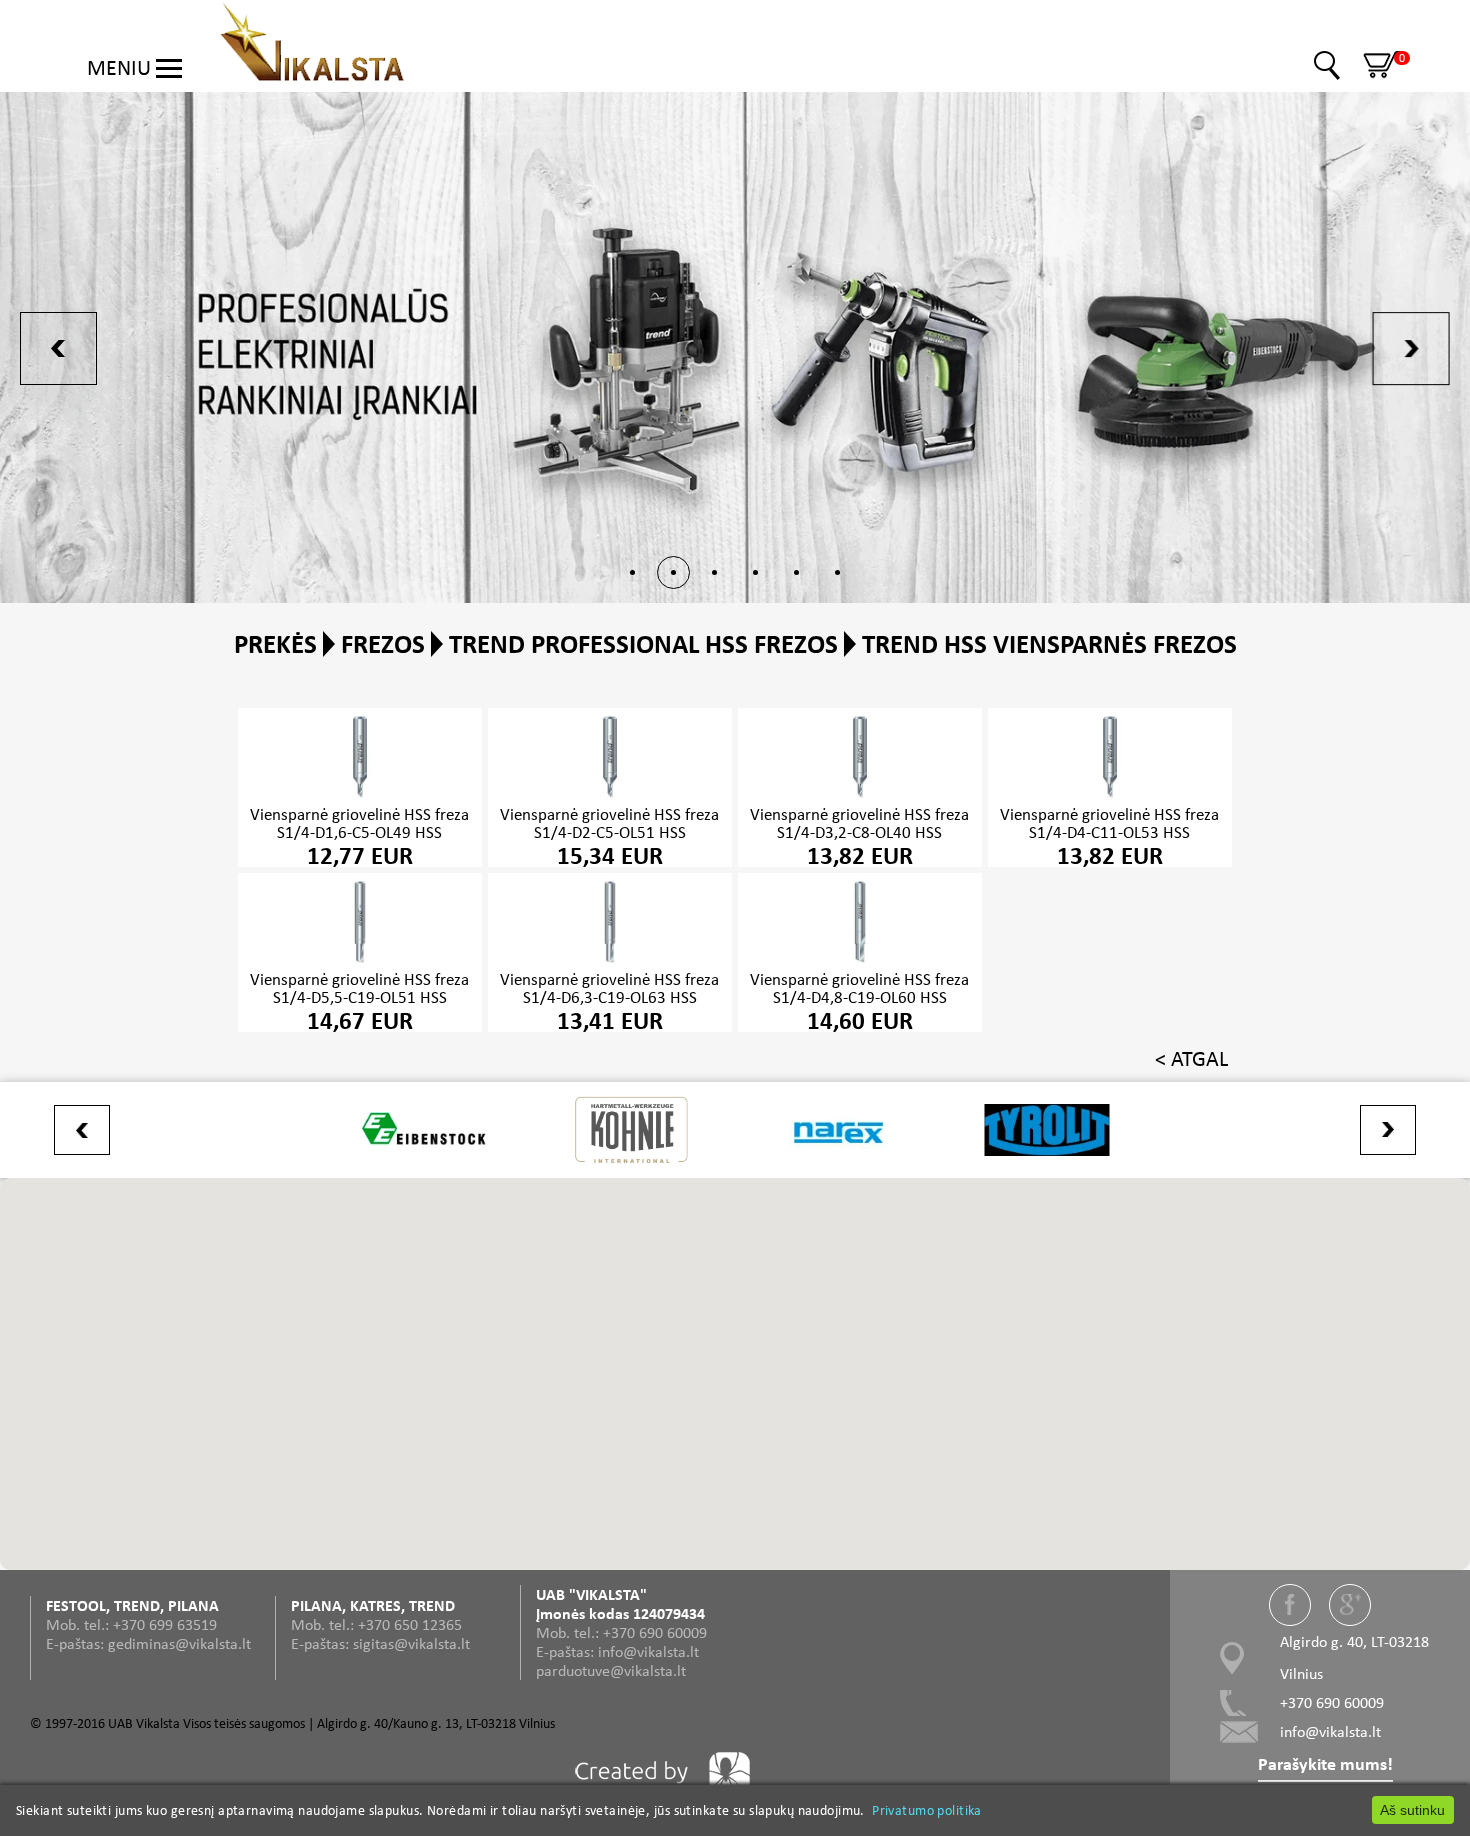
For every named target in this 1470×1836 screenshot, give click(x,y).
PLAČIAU (360, 787)
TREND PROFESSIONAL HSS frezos (643, 643)
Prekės (275, 643)
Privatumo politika (927, 1810)
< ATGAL (1191, 1058)
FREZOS (383, 643)
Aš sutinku (1412, 1810)
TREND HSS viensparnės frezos (1049, 643)
